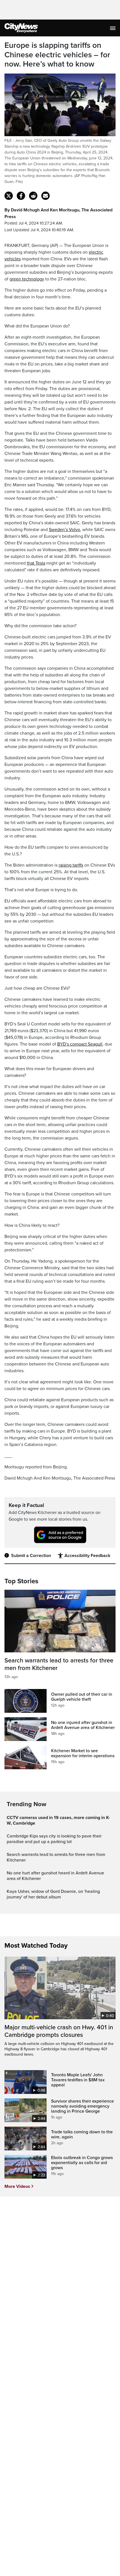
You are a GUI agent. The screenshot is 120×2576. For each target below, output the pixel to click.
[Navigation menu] (113, 28)
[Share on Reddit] (33, 196)
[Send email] (45, 196)
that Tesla (36, 563)
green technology (27, 279)
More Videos (17, 2186)
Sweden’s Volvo (64, 530)
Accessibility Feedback (87, 1556)
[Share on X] (9, 196)
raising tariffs (71, 865)
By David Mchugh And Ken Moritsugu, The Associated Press (58, 213)
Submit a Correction (31, 1556)
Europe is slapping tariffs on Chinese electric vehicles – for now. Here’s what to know (57, 55)
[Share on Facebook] (21, 196)
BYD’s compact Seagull (80, 1044)
